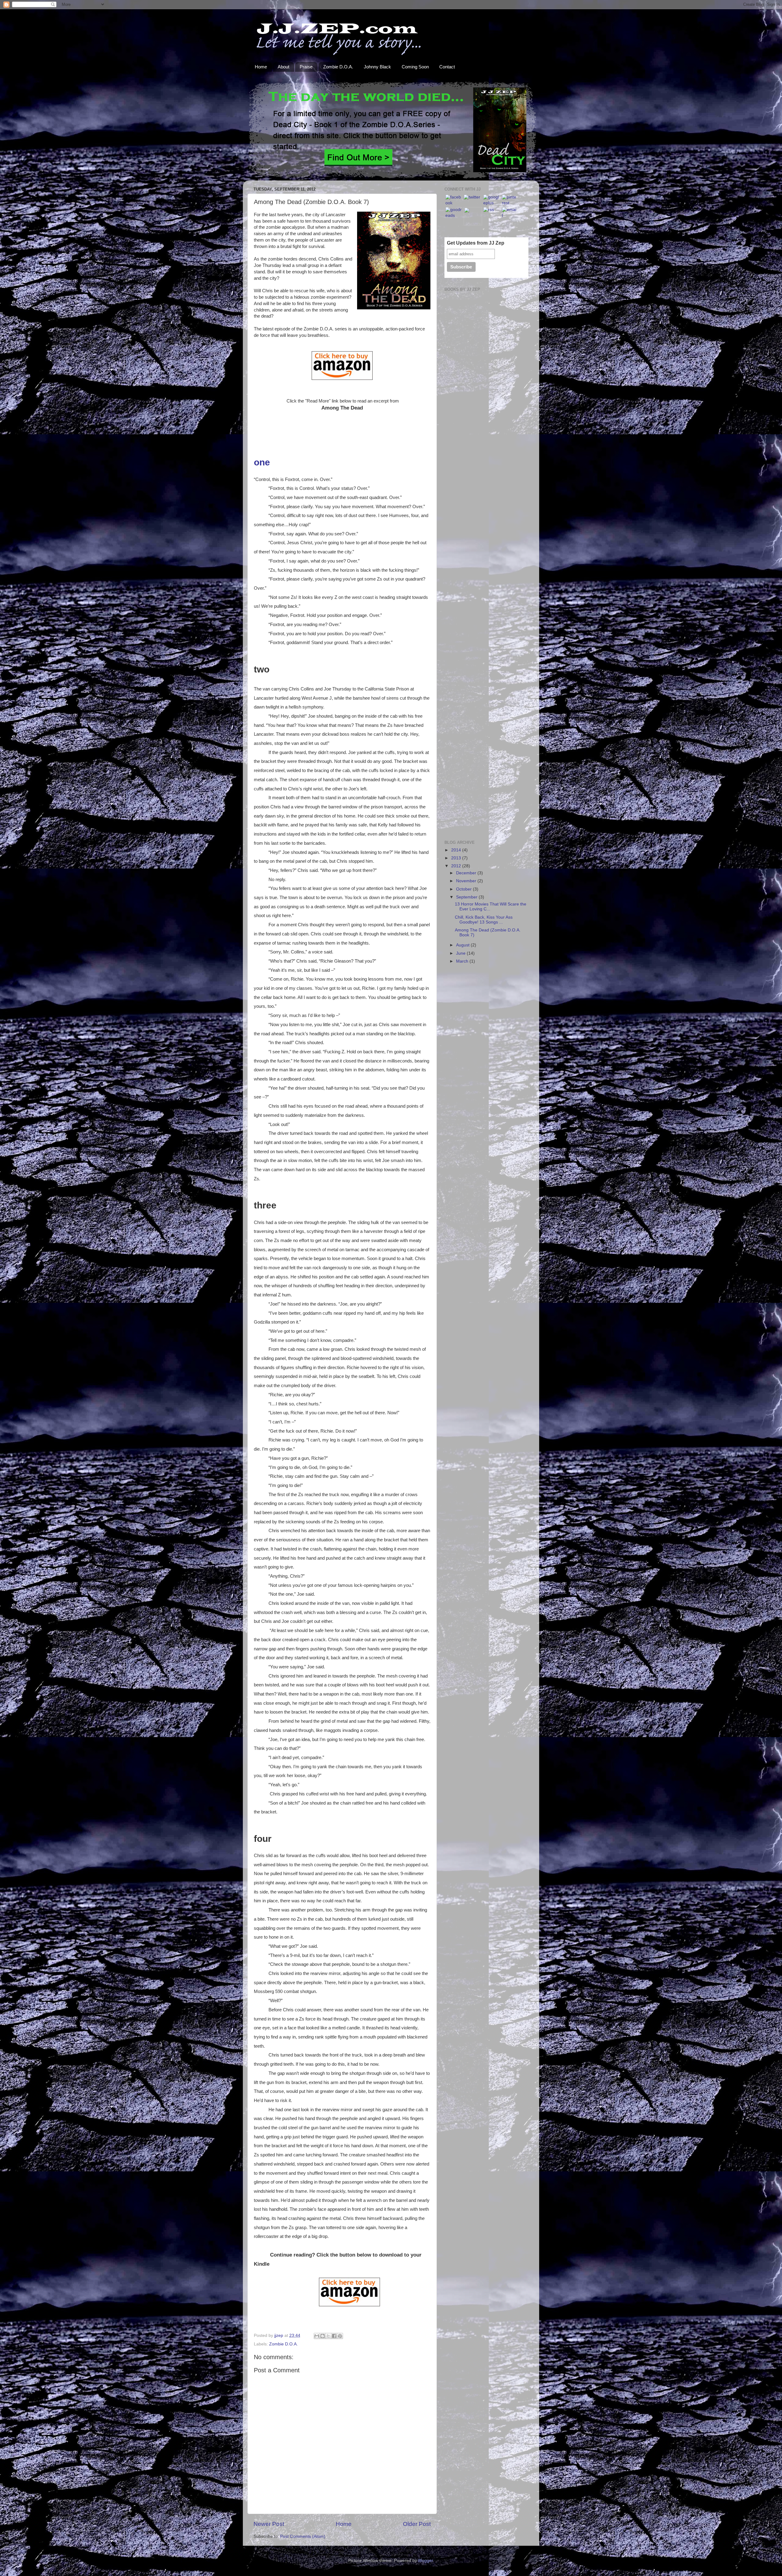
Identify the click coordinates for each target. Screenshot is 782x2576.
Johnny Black (377, 67)
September (467, 897)
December (467, 873)
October (464, 889)
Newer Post (269, 2524)
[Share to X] (328, 2336)
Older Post (417, 2524)
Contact (447, 67)
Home (261, 67)
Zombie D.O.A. (338, 67)
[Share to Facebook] (334, 2336)
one (262, 462)
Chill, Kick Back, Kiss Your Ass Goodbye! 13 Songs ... (484, 920)
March (463, 961)
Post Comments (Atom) (303, 2536)
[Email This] (317, 2336)
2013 (457, 858)
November (467, 881)
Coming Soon (415, 67)
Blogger (426, 2561)
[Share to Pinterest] (340, 2336)
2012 (457, 866)
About (283, 67)
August (463, 945)
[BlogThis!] (323, 2336)
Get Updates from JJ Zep (476, 243)
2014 (457, 850)
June (461, 953)
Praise (306, 67)
